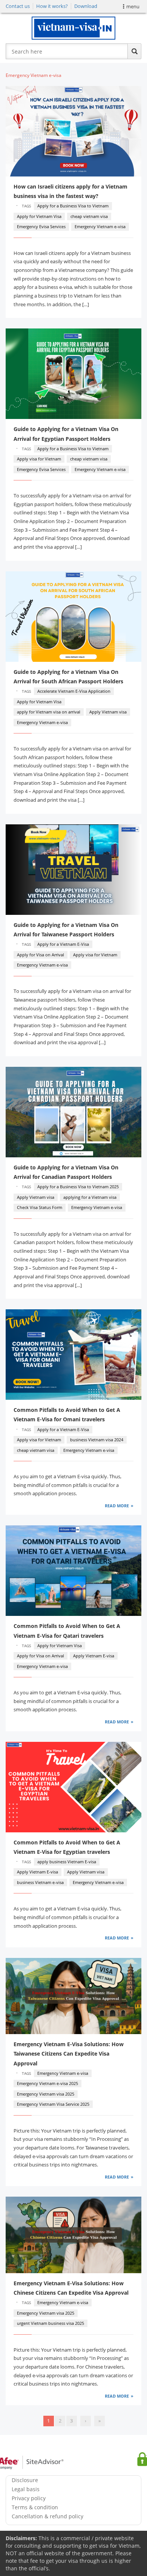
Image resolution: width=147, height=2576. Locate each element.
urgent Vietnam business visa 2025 (51, 2323)
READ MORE (117, 1506)
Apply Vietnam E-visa (94, 1656)
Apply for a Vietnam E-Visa (63, 944)
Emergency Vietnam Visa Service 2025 (53, 2104)
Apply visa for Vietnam (39, 459)
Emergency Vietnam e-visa (100, 226)
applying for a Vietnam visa (90, 1197)
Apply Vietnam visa (108, 712)
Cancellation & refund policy (47, 2516)
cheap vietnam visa (89, 216)
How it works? (52, 6)
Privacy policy (29, 2498)
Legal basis (26, 2489)
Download (86, 6)
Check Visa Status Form (40, 1207)
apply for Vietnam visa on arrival (49, 712)
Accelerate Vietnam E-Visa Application (74, 691)
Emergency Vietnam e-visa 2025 (47, 2083)
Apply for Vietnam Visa (39, 216)
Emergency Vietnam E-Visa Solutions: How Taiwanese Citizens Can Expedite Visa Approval (69, 2054)
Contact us (18, 6)
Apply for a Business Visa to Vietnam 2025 (78, 1187)
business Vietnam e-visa (40, 1882)
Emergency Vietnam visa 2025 (46, 2094)
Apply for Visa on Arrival (41, 955)
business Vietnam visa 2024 (97, 1440)
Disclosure (25, 2480)
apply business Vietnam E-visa (67, 1862)
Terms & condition (35, 2507)
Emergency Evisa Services (41, 226)
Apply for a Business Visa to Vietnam (73, 206)
